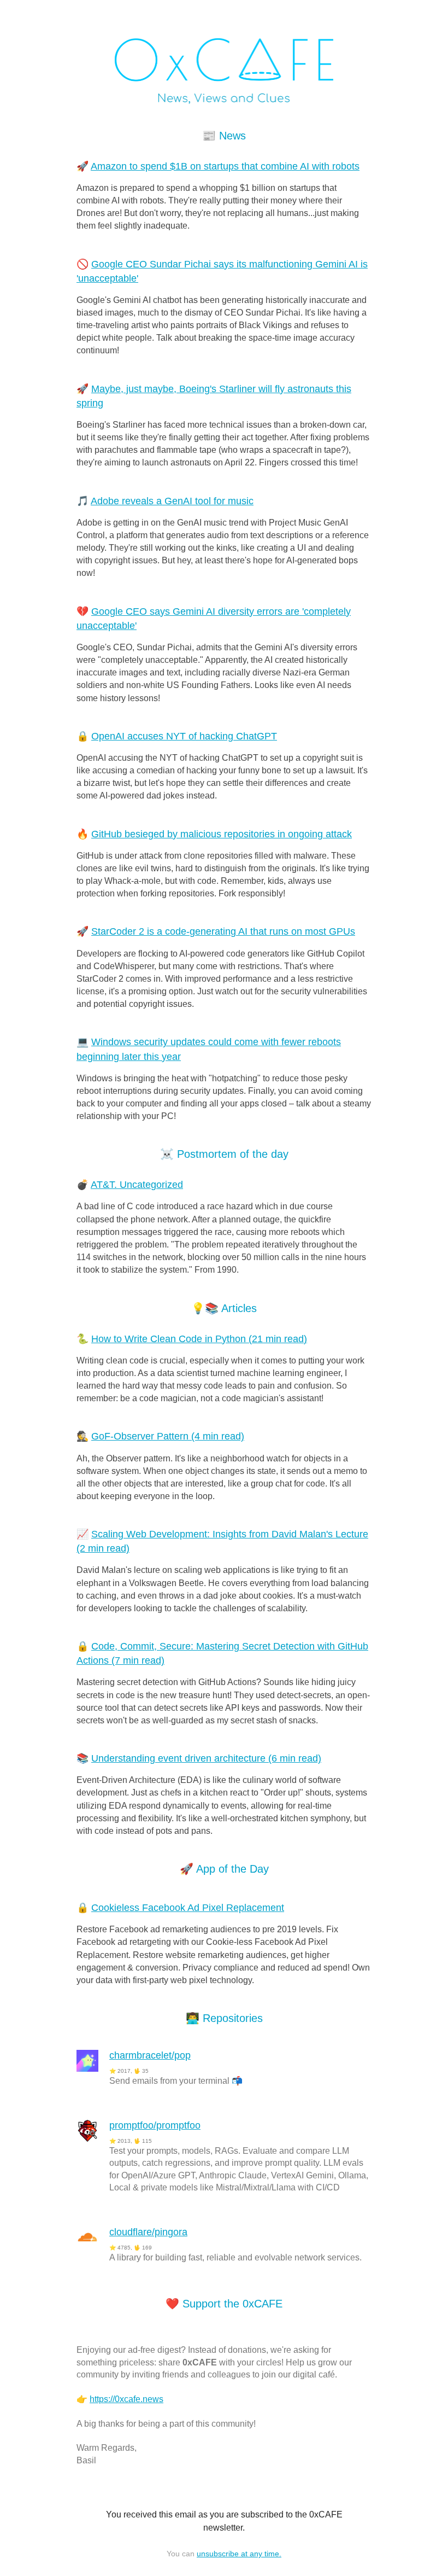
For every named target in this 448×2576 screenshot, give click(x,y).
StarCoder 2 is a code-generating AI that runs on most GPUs (223, 931)
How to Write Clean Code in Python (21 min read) (199, 1339)
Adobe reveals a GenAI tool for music (172, 501)
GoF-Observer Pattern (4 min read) (168, 1436)
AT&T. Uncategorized (137, 1185)
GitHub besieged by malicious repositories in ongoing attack (222, 834)
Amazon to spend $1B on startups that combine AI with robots (225, 166)
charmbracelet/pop (150, 2055)
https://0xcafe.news (126, 2399)
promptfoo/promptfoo (155, 2125)
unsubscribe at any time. (239, 2554)
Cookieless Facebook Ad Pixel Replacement (188, 1908)
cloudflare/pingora (148, 2232)
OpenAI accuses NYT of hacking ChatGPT (184, 736)
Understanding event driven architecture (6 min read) (206, 1758)
